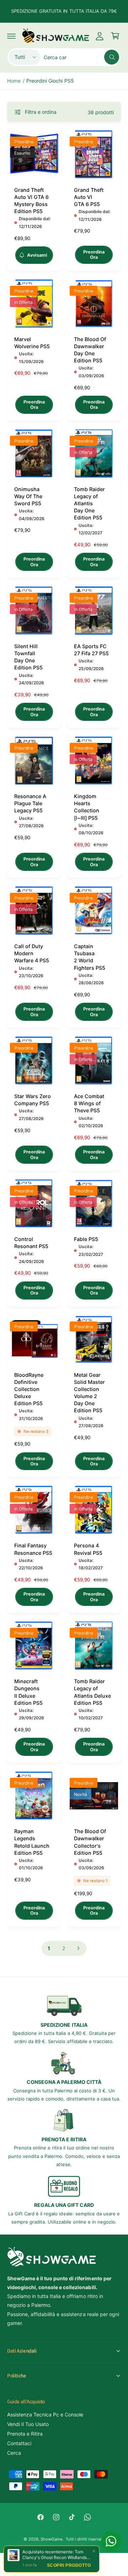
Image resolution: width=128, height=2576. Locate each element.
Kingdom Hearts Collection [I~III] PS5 (87, 807)
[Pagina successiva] (78, 1948)
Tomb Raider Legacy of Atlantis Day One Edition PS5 (89, 503)
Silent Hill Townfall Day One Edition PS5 (28, 657)
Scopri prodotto (69, 2565)
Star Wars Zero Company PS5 (33, 1100)
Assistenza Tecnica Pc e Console (45, 2414)
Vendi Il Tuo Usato (28, 2424)
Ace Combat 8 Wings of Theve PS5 (89, 1103)
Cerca (14, 2453)
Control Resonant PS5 (31, 1243)
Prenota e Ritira (25, 2434)
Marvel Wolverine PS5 (32, 343)
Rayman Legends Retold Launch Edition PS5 (32, 1842)
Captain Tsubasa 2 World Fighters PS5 (90, 957)
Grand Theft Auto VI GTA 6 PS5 (89, 197)
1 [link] (49, 1948)
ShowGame (52, 2539)
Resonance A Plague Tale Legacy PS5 (30, 803)
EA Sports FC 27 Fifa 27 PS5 (91, 650)
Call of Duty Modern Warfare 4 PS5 (32, 953)
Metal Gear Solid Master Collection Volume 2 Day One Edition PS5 (89, 1393)
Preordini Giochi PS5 (50, 81)
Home (14, 81)
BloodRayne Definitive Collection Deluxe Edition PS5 (29, 1389)
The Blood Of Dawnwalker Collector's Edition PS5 (90, 1842)
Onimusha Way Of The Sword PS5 (28, 496)
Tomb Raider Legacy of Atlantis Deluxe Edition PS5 (92, 1692)
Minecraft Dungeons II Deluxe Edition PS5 (28, 1692)
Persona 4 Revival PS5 (88, 1549)
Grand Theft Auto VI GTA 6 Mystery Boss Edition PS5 (31, 201)
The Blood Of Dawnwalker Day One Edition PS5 (90, 350)
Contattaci (19, 2443)
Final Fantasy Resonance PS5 (33, 1549)
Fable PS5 (86, 1239)
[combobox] (81, 57)
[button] (11, 36)
